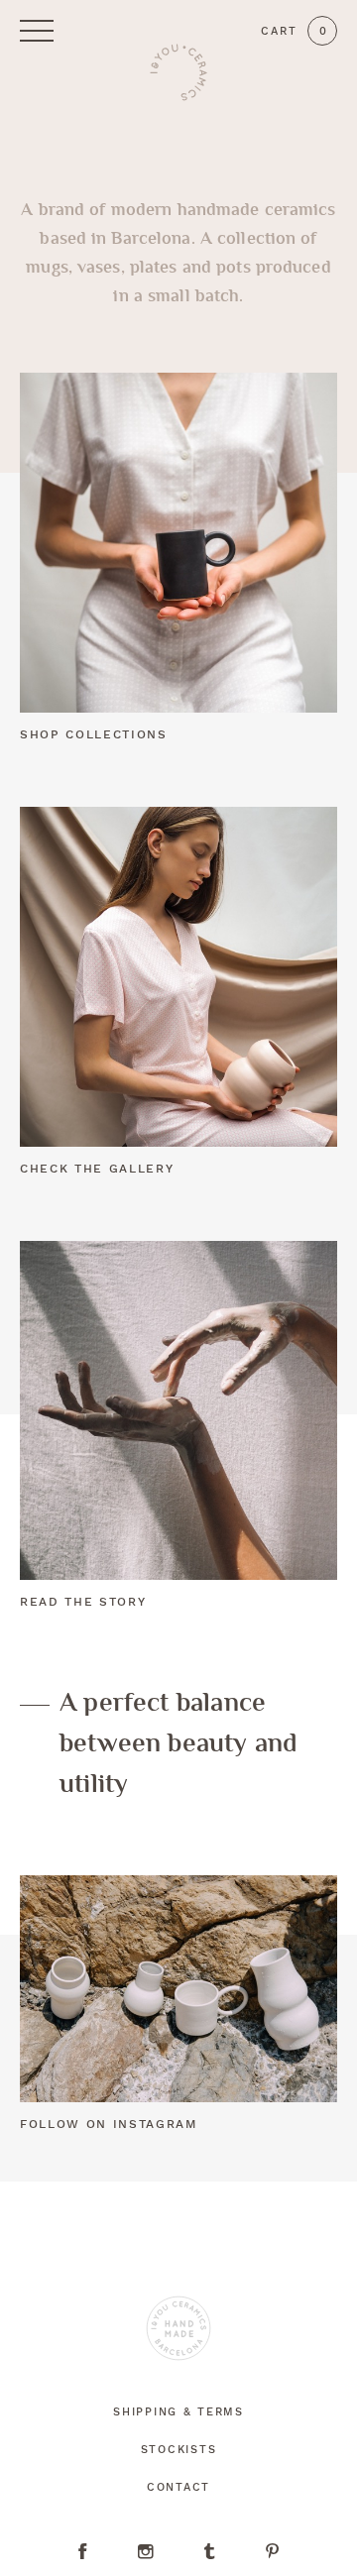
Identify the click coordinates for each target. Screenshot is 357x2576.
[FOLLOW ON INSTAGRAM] (178, 1989)
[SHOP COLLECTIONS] (178, 543)
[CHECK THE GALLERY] (178, 977)
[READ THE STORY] (178, 1411)
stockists (178, 2451)
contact (178, 2488)
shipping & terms (178, 2413)
